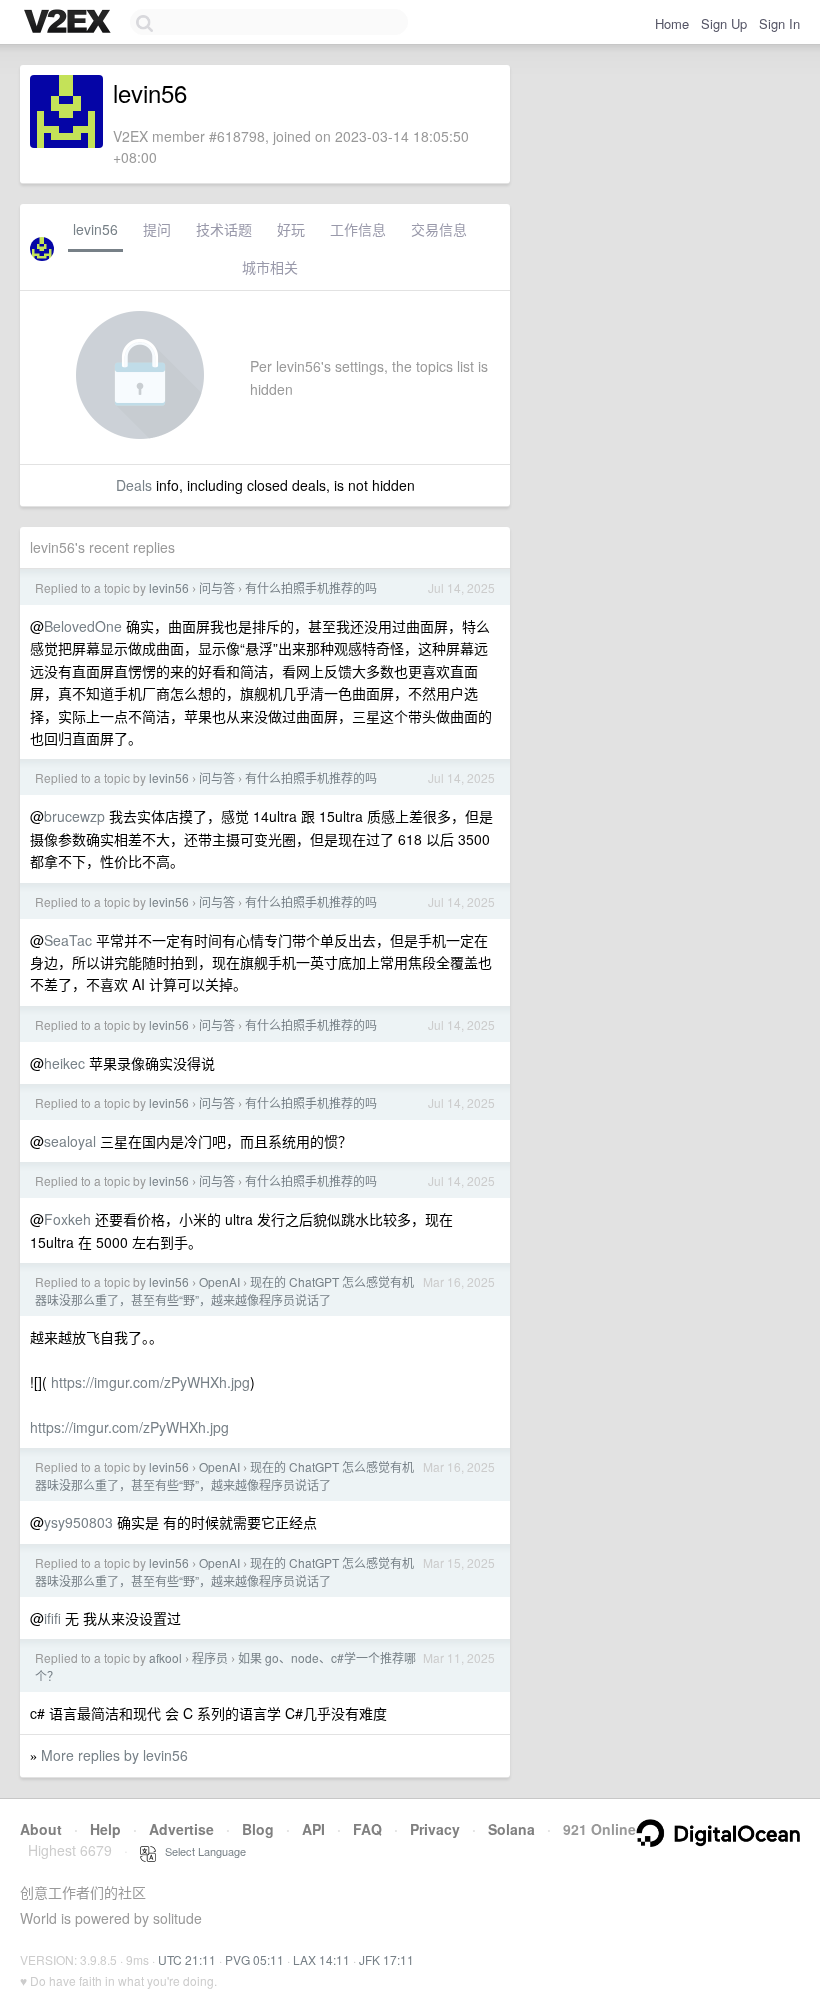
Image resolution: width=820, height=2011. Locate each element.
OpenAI (219, 1281)
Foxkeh (67, 1219)
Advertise (181, 1829)
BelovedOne (83, 626)
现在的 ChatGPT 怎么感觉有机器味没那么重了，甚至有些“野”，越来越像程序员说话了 (224, 1290)
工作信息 (358, 229)
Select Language (201, 1851)
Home (672, 23)
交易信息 (439, 229)
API (313, 1829)
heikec (64, 1063)
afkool (165, 1657)
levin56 (95, 229)
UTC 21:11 (187, 1959)
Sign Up (724, 23)
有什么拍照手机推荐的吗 (311, 587)
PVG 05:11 (254, 1959)
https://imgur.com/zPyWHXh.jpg (150, 1382)
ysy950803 (78, 1522)
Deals (134, 485)
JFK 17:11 (386, 1959)
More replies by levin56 (114, 1755)
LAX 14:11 (321, 1959)
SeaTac (68, 940)
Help (105, 1829)
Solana (511, 1829)
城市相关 (270, 267)
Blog (258, 1829)
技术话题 (224, 229)
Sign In (779, 23)
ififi (52, 1618)
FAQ (367, 1829)
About (41, 1829)
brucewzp (74, 816)
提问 (157, 229)
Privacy (435, 1829)
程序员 (210, 1657)
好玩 (291, 229)
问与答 (217, 587)
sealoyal (70, 1141)
